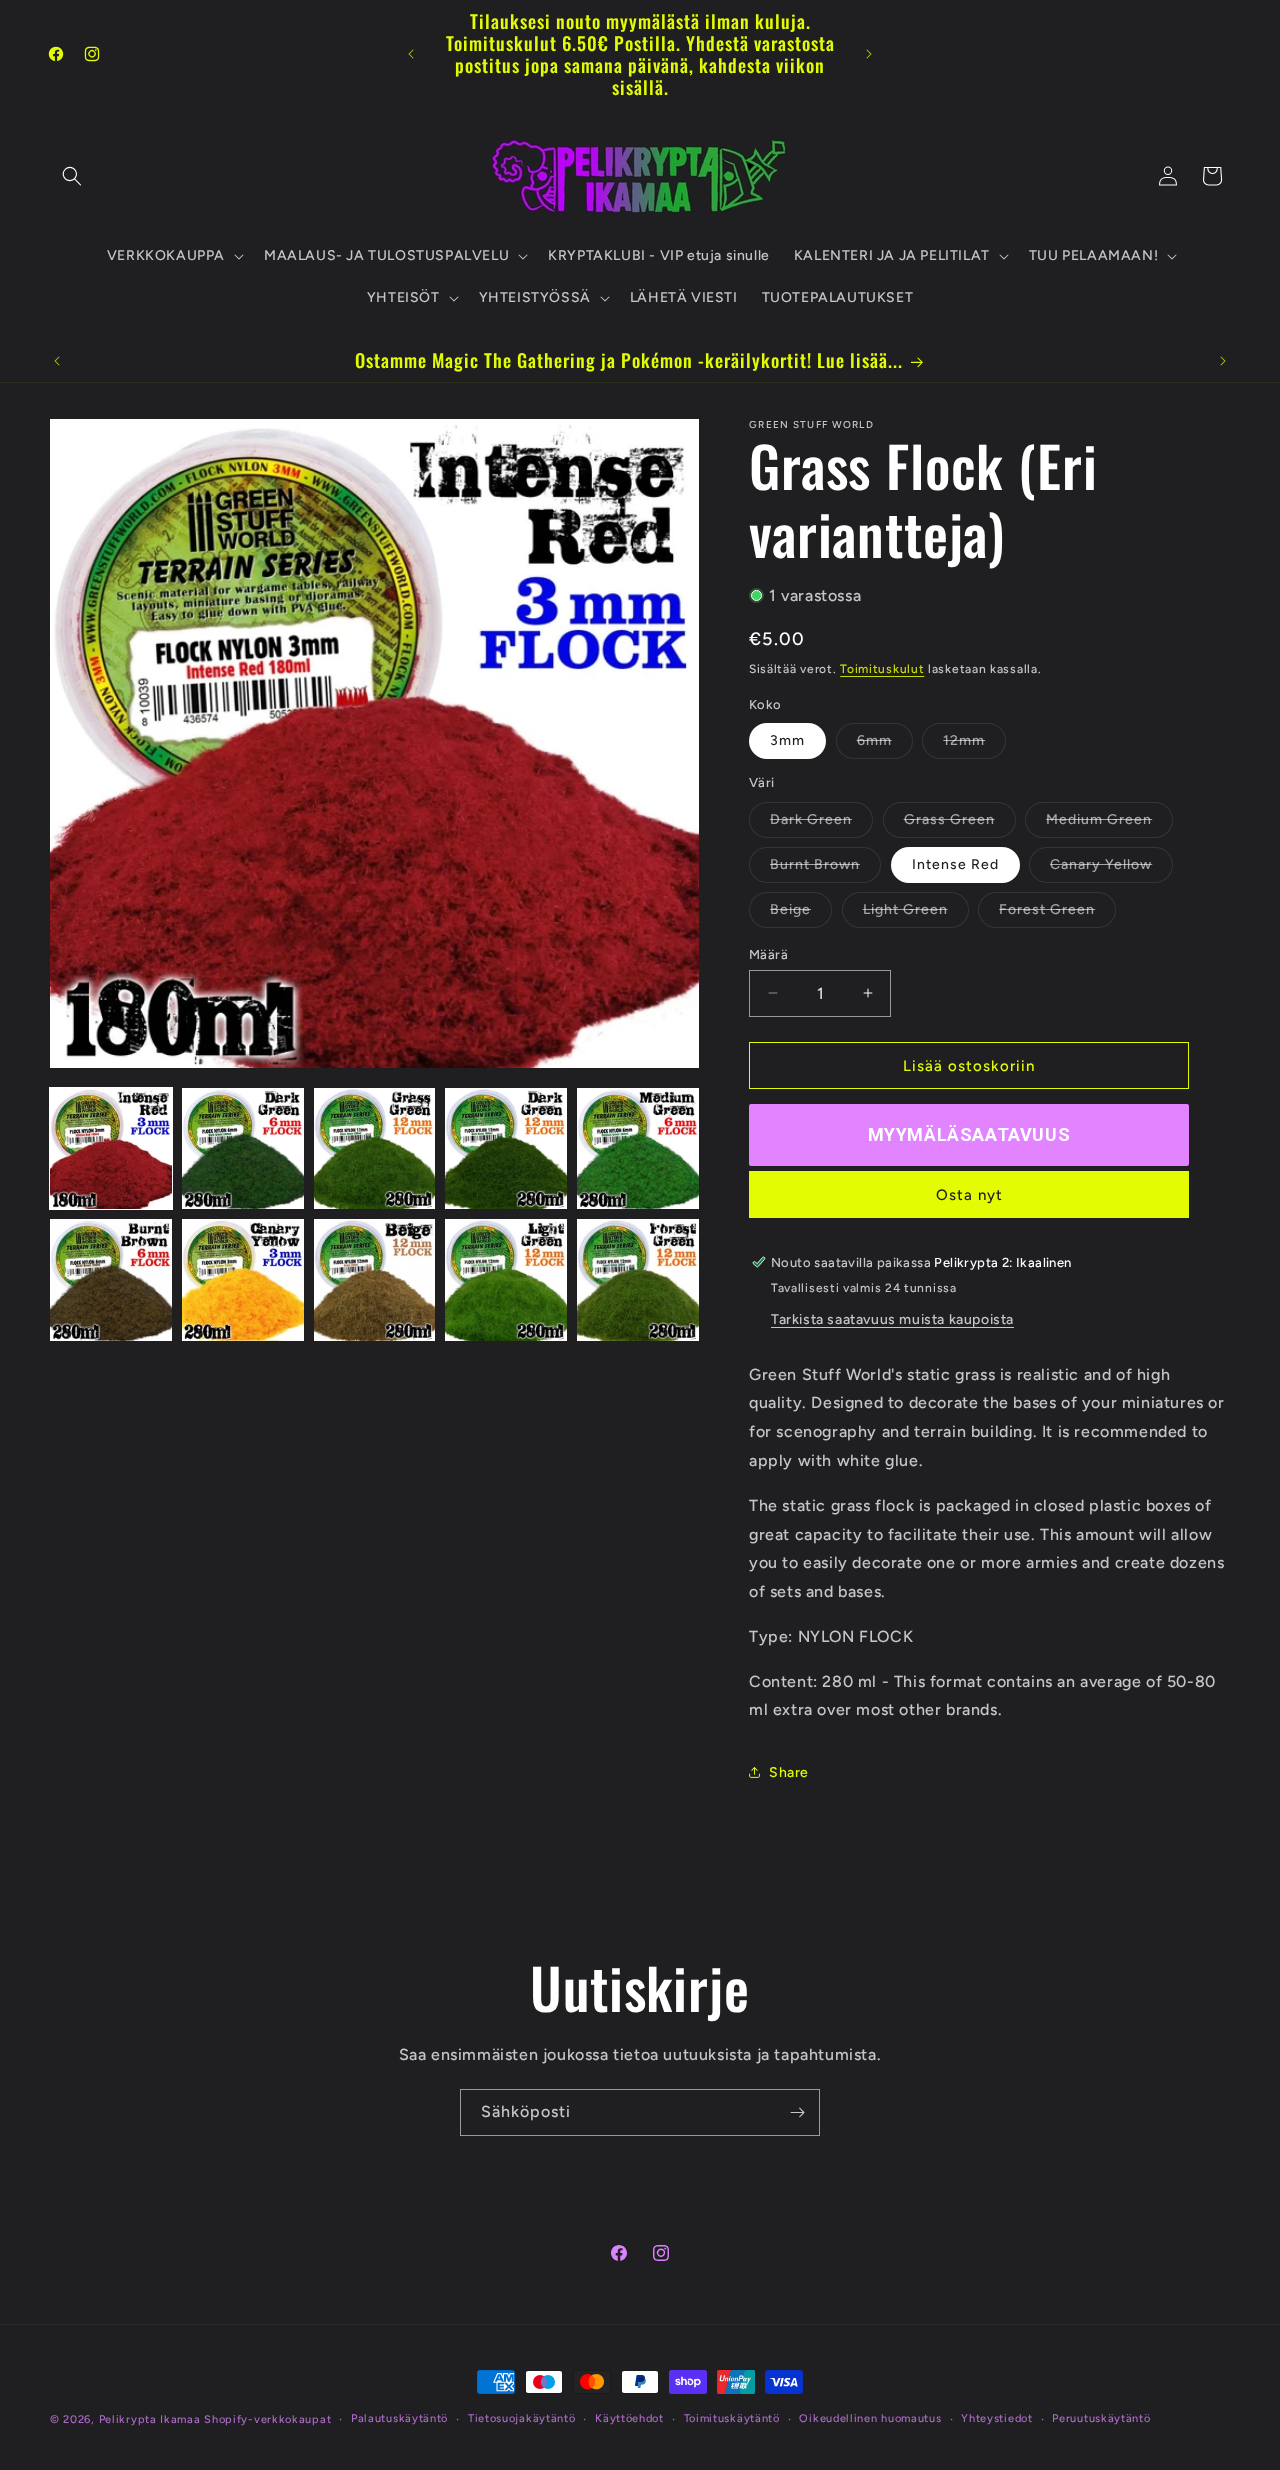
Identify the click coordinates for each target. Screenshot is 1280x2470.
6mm (885, 744)
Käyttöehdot (629, 2418)
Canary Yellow (1111, 868)
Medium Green (1109, 823)
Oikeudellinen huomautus (870, 2418)
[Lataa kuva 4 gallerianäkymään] (506, 1149)
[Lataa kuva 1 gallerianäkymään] (111, 1149)
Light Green (916, 913)
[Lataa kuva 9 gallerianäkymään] (506, 1280)
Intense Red (955, 863)
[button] (72, 176)
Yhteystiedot (996, 2418)
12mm (974, 744)
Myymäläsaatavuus (969, 1133)
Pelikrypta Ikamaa (150, 2419)
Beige (801, 913)
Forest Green (1057, 913)
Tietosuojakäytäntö (522, 2418)
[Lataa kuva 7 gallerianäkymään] (243, 1280)
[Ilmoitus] (869, 54)
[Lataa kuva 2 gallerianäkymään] (243, 1149)
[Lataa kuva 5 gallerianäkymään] (638, 1149)
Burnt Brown (825, 868)
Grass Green (960, 823)
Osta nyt (969, 1194)
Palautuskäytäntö (399, 2418)
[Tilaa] (797, 2112)
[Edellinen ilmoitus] (411, 54)
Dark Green (821, 823)
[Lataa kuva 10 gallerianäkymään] (638, 1280)
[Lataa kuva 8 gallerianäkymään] (375, 1280)
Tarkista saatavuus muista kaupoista (892, 1318)
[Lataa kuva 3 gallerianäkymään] (375, 1149)
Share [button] (789, 1771)
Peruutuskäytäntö (1101, 2418)
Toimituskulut (882, 668)
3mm (787, 739)
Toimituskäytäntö (732, 2418)
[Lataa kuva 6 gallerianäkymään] (111, 1280)
